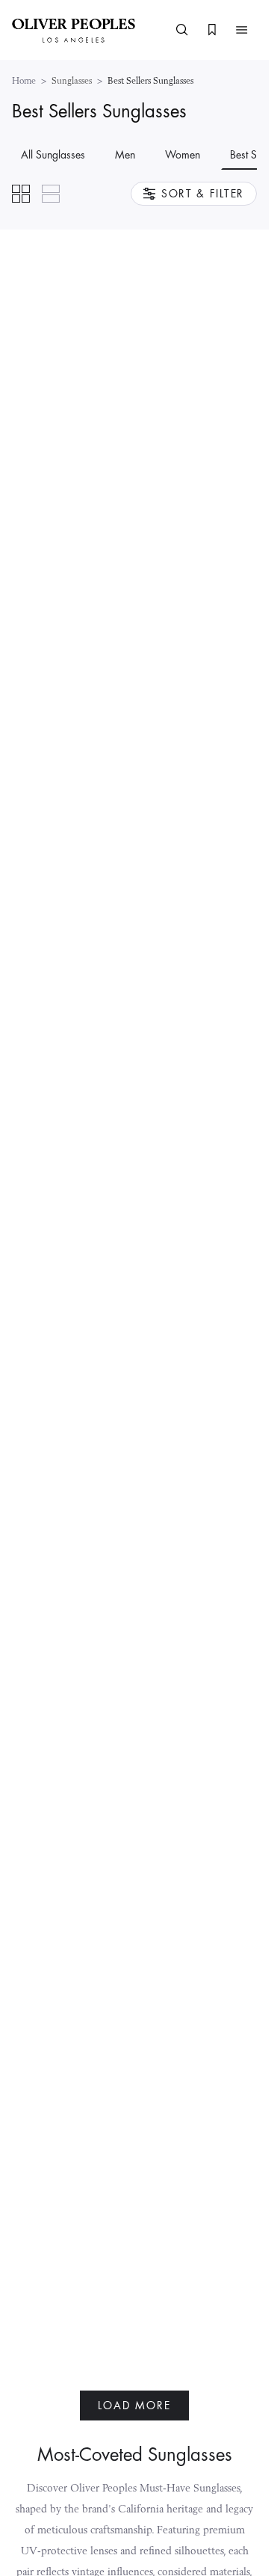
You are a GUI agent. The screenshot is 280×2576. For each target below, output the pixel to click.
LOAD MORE (134, 2406)
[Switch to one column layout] (51, 194)
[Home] (74, 30)
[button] (242, 30)
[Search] (182, 30)
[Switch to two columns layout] (21, 194)
